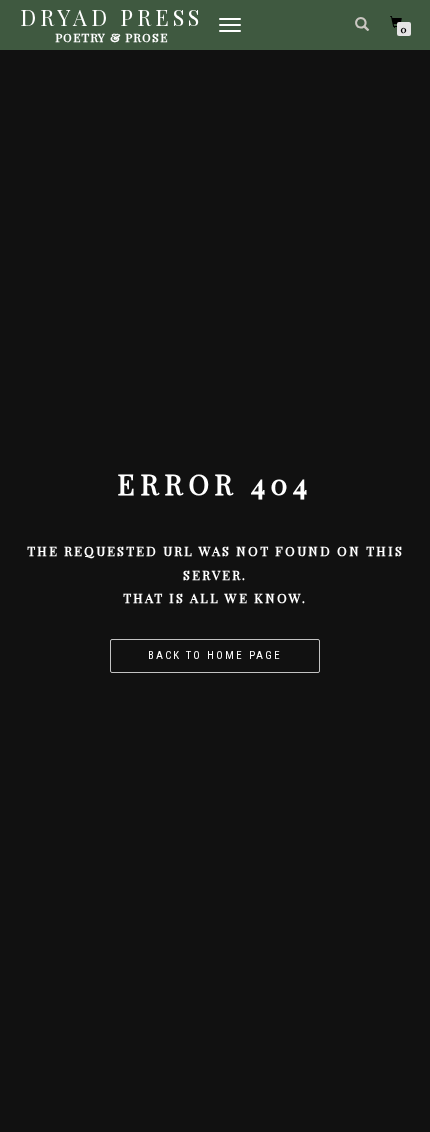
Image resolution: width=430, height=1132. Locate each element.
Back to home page (215, 655)
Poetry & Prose (111, 37)
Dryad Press (111, 17)
